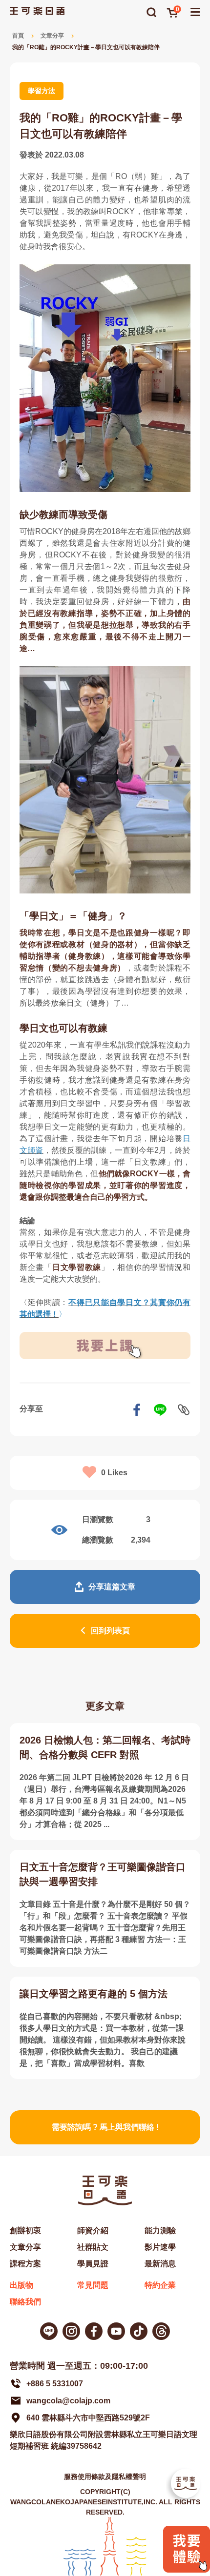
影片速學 (160, 2247)
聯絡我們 (25, 2302)
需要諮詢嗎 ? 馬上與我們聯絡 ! (105, 2127)
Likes (114, 1473)
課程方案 (25, 2264)
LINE (160, 1410)
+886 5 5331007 (55, 2384)
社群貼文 (93, 2247)
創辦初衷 (25, 2230)
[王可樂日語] (37, 11)
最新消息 (160, 2264)
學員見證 (93, 2264)
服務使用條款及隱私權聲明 (105, 2477)
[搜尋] (151, 12)
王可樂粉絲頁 (94, 2331)
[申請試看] (187, 2570)
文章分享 (52, 36)
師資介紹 (93, 2230)
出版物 (21, 2285)
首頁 (18, 36)
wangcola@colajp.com (68, 2401)
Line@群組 (49, 2331)
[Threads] (161, 2331)
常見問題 (93, 2285)
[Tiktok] (139, 2331)
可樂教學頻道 (116, 2331)
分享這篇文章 (112, 1587)
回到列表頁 (110, 1631)
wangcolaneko (71, 2331)
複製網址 (184, 1410)
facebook (137, 1410)
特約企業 (160, 2285)
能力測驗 (160, 2230)
